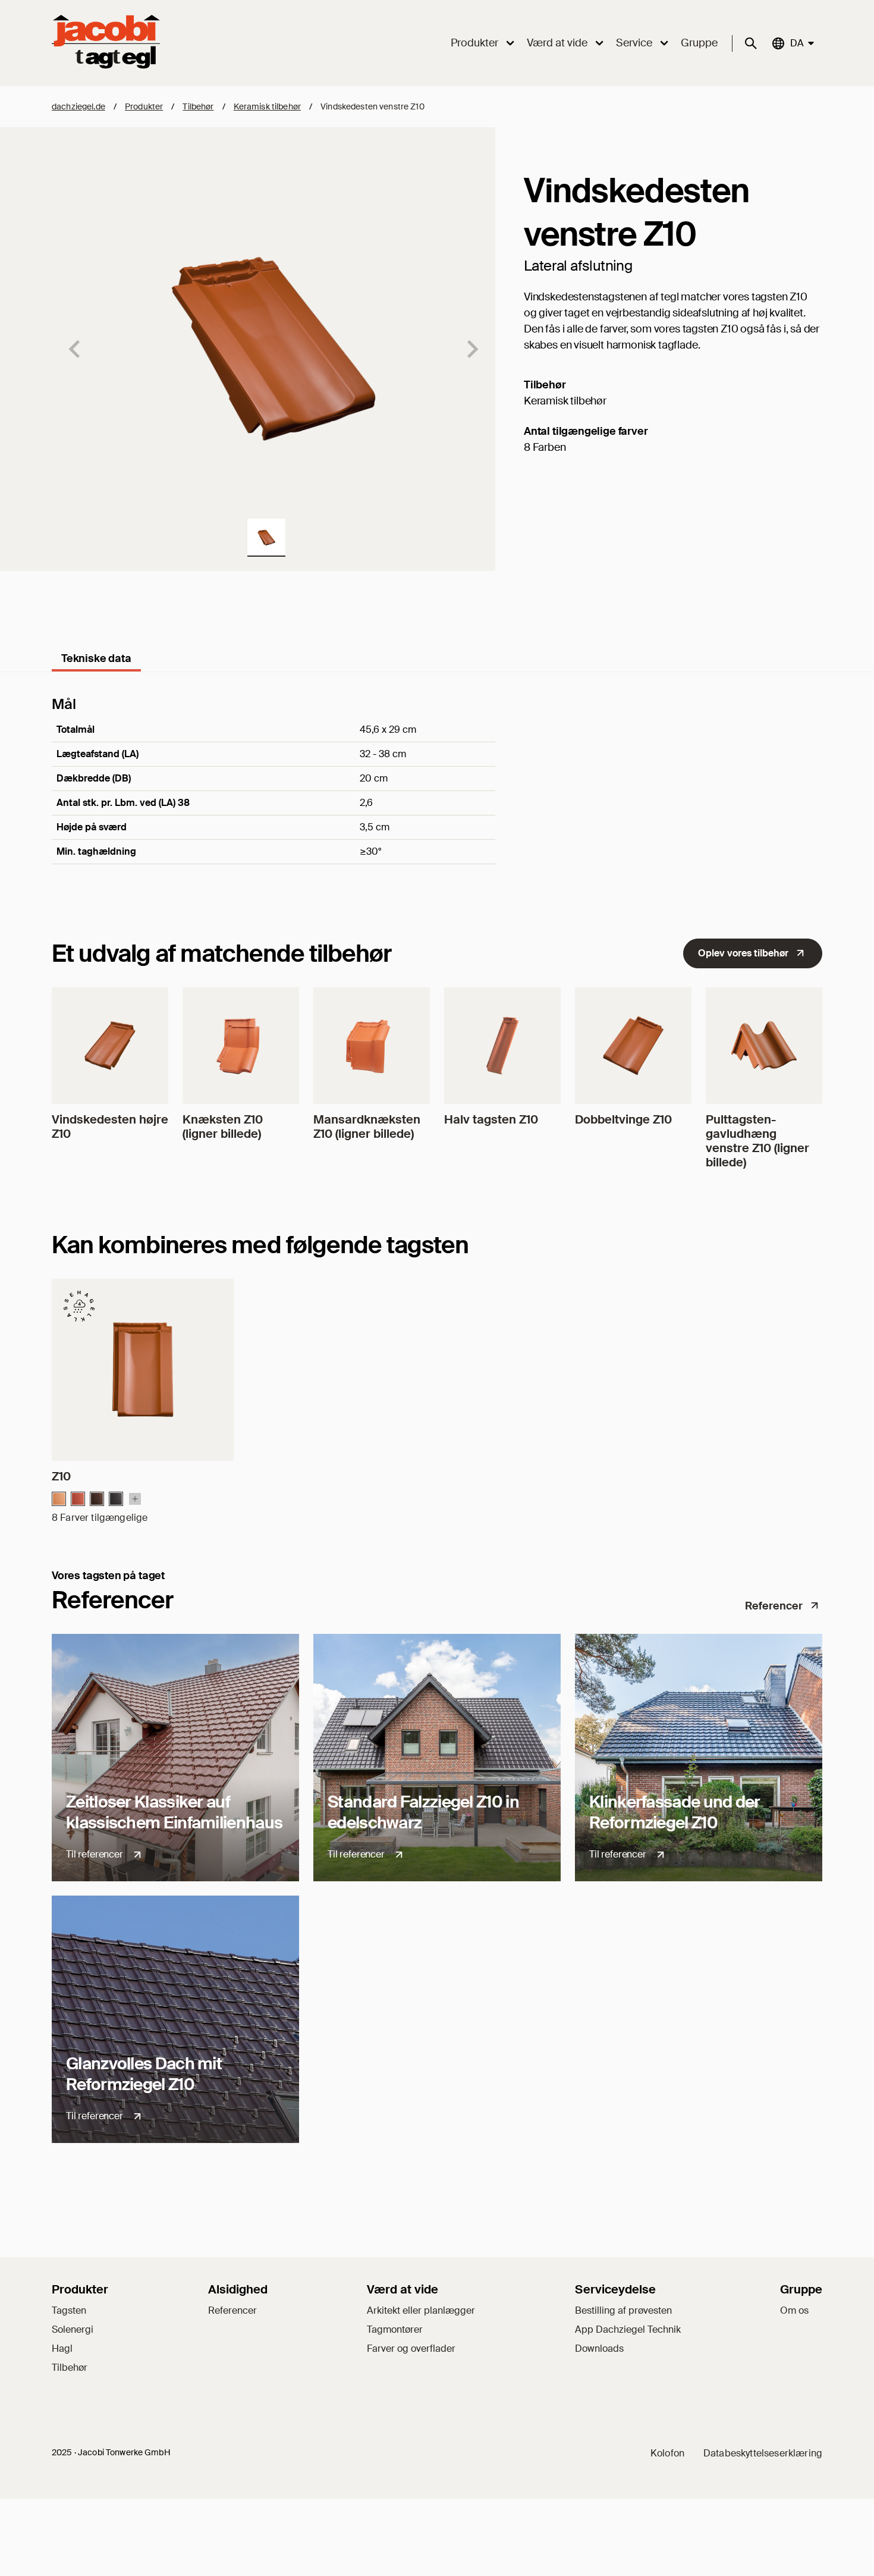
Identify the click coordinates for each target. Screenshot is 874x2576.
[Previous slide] (76, 349)
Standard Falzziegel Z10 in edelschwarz (423, 1812)
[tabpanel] (437, 796)
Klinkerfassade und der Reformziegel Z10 (675, 1812)
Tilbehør (198, 106)
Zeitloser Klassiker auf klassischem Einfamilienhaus (174, 1812)
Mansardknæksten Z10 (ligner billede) (367, 1127)
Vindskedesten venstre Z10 (372, 106)
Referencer (774, 1606)
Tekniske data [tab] (96, 658)
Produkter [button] (474, 43)
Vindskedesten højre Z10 (110, 1127)
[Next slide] (471, 349)
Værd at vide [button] (557, 43)
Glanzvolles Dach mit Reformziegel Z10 (144, 2074)
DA (796, 43)
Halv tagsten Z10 (491, 1119)
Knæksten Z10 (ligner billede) (223, 1127)
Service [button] (634, 43)
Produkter (144, 106)
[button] (266, 538)
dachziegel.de (78, 106)
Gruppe (699, 43)
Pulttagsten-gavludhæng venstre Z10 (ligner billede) (757, 1141)
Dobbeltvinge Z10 (623, 1119)
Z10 (61, 1476)
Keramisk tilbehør (267, 106)
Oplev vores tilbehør (743, 953)
